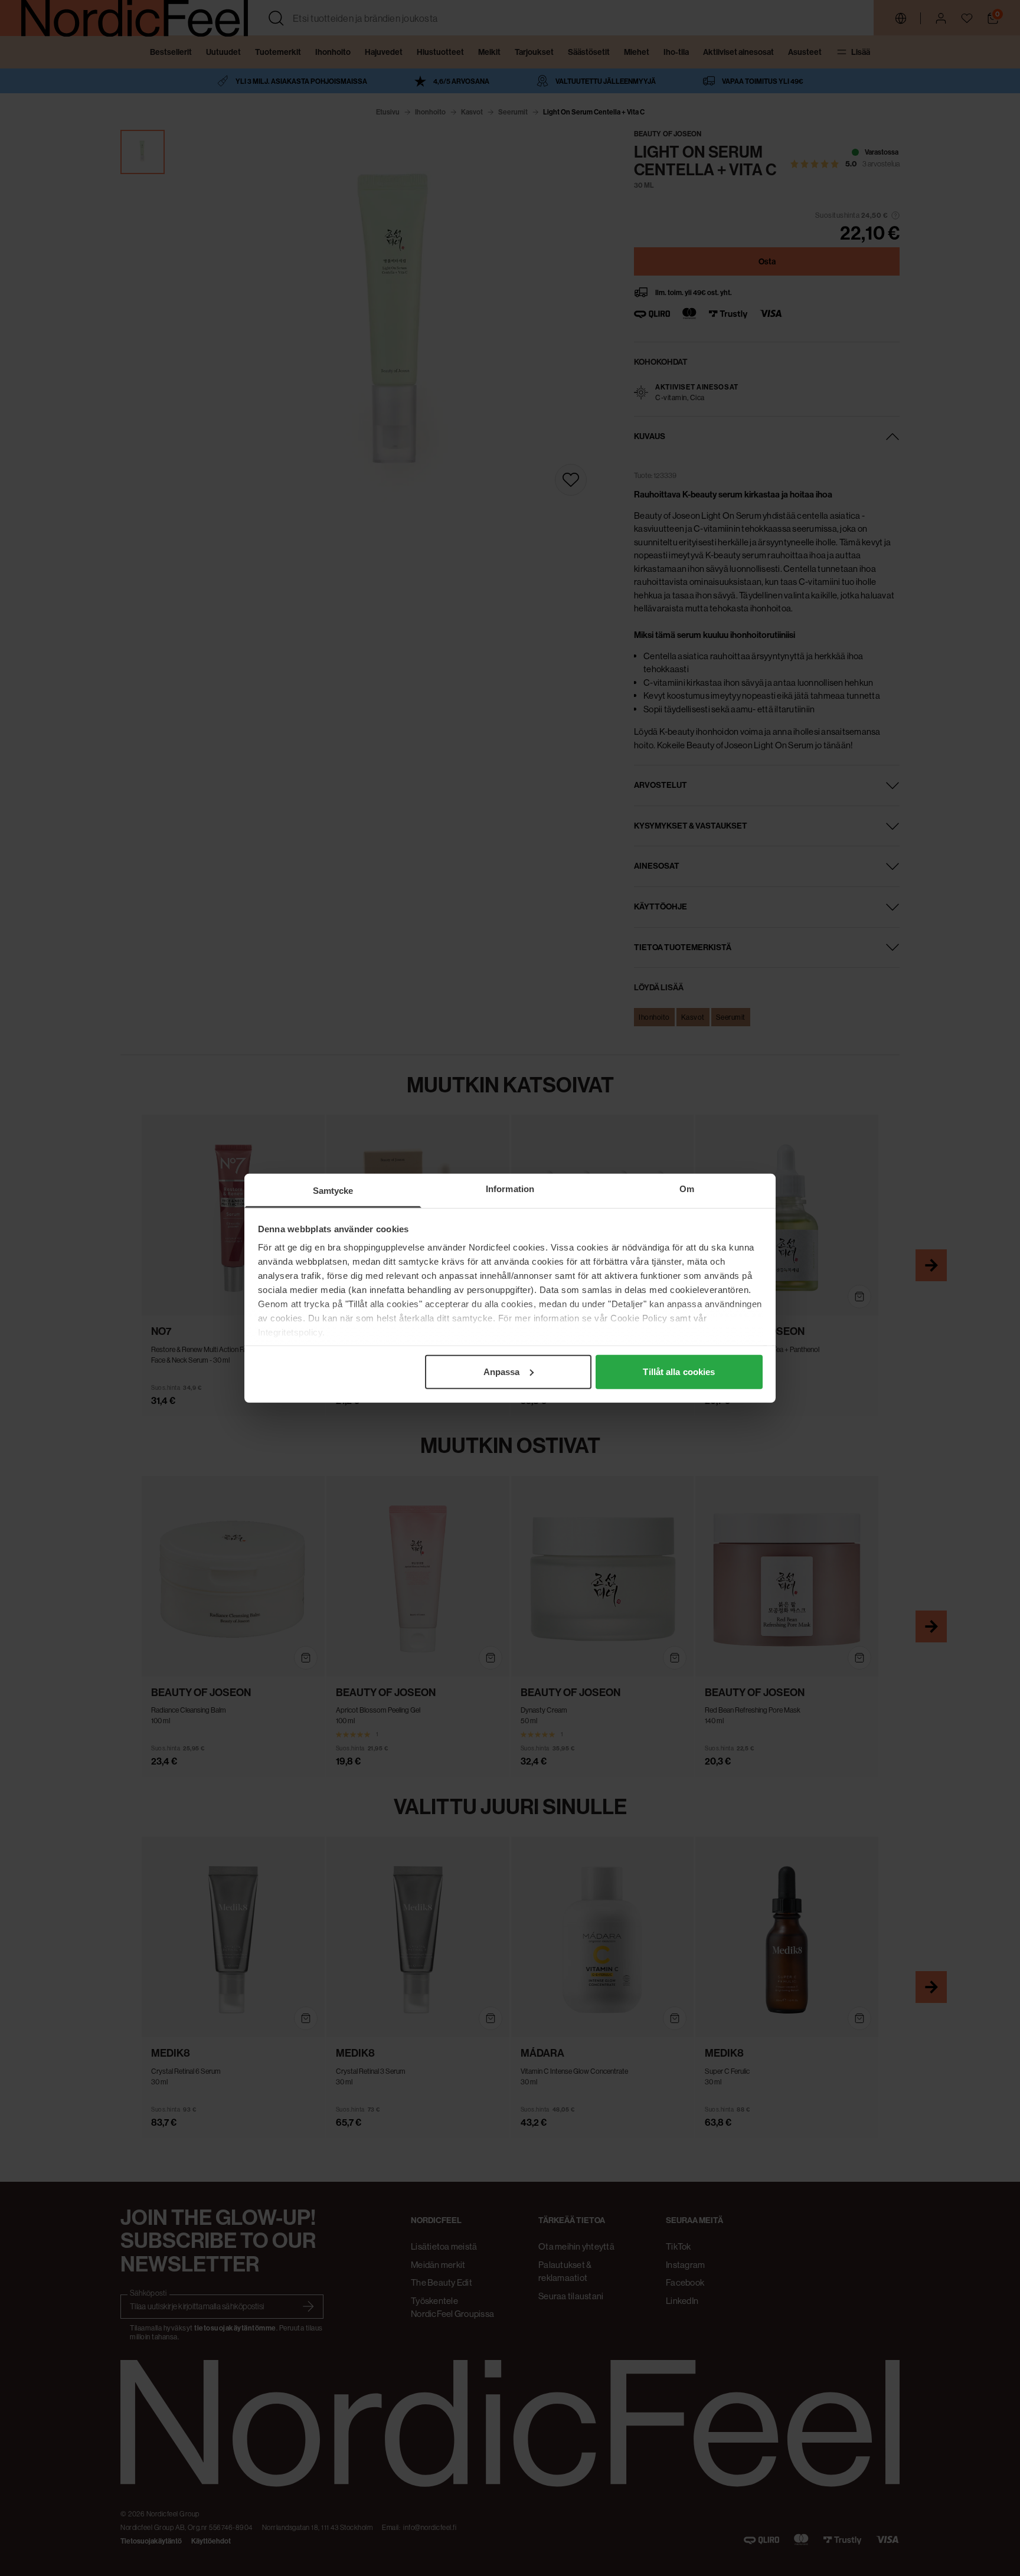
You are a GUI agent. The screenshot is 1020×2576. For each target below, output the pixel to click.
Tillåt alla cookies (679, 1371)
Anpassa (502, 1371)
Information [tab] (510, 1188)
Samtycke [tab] (333, 1190)
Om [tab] (687, 1188)
